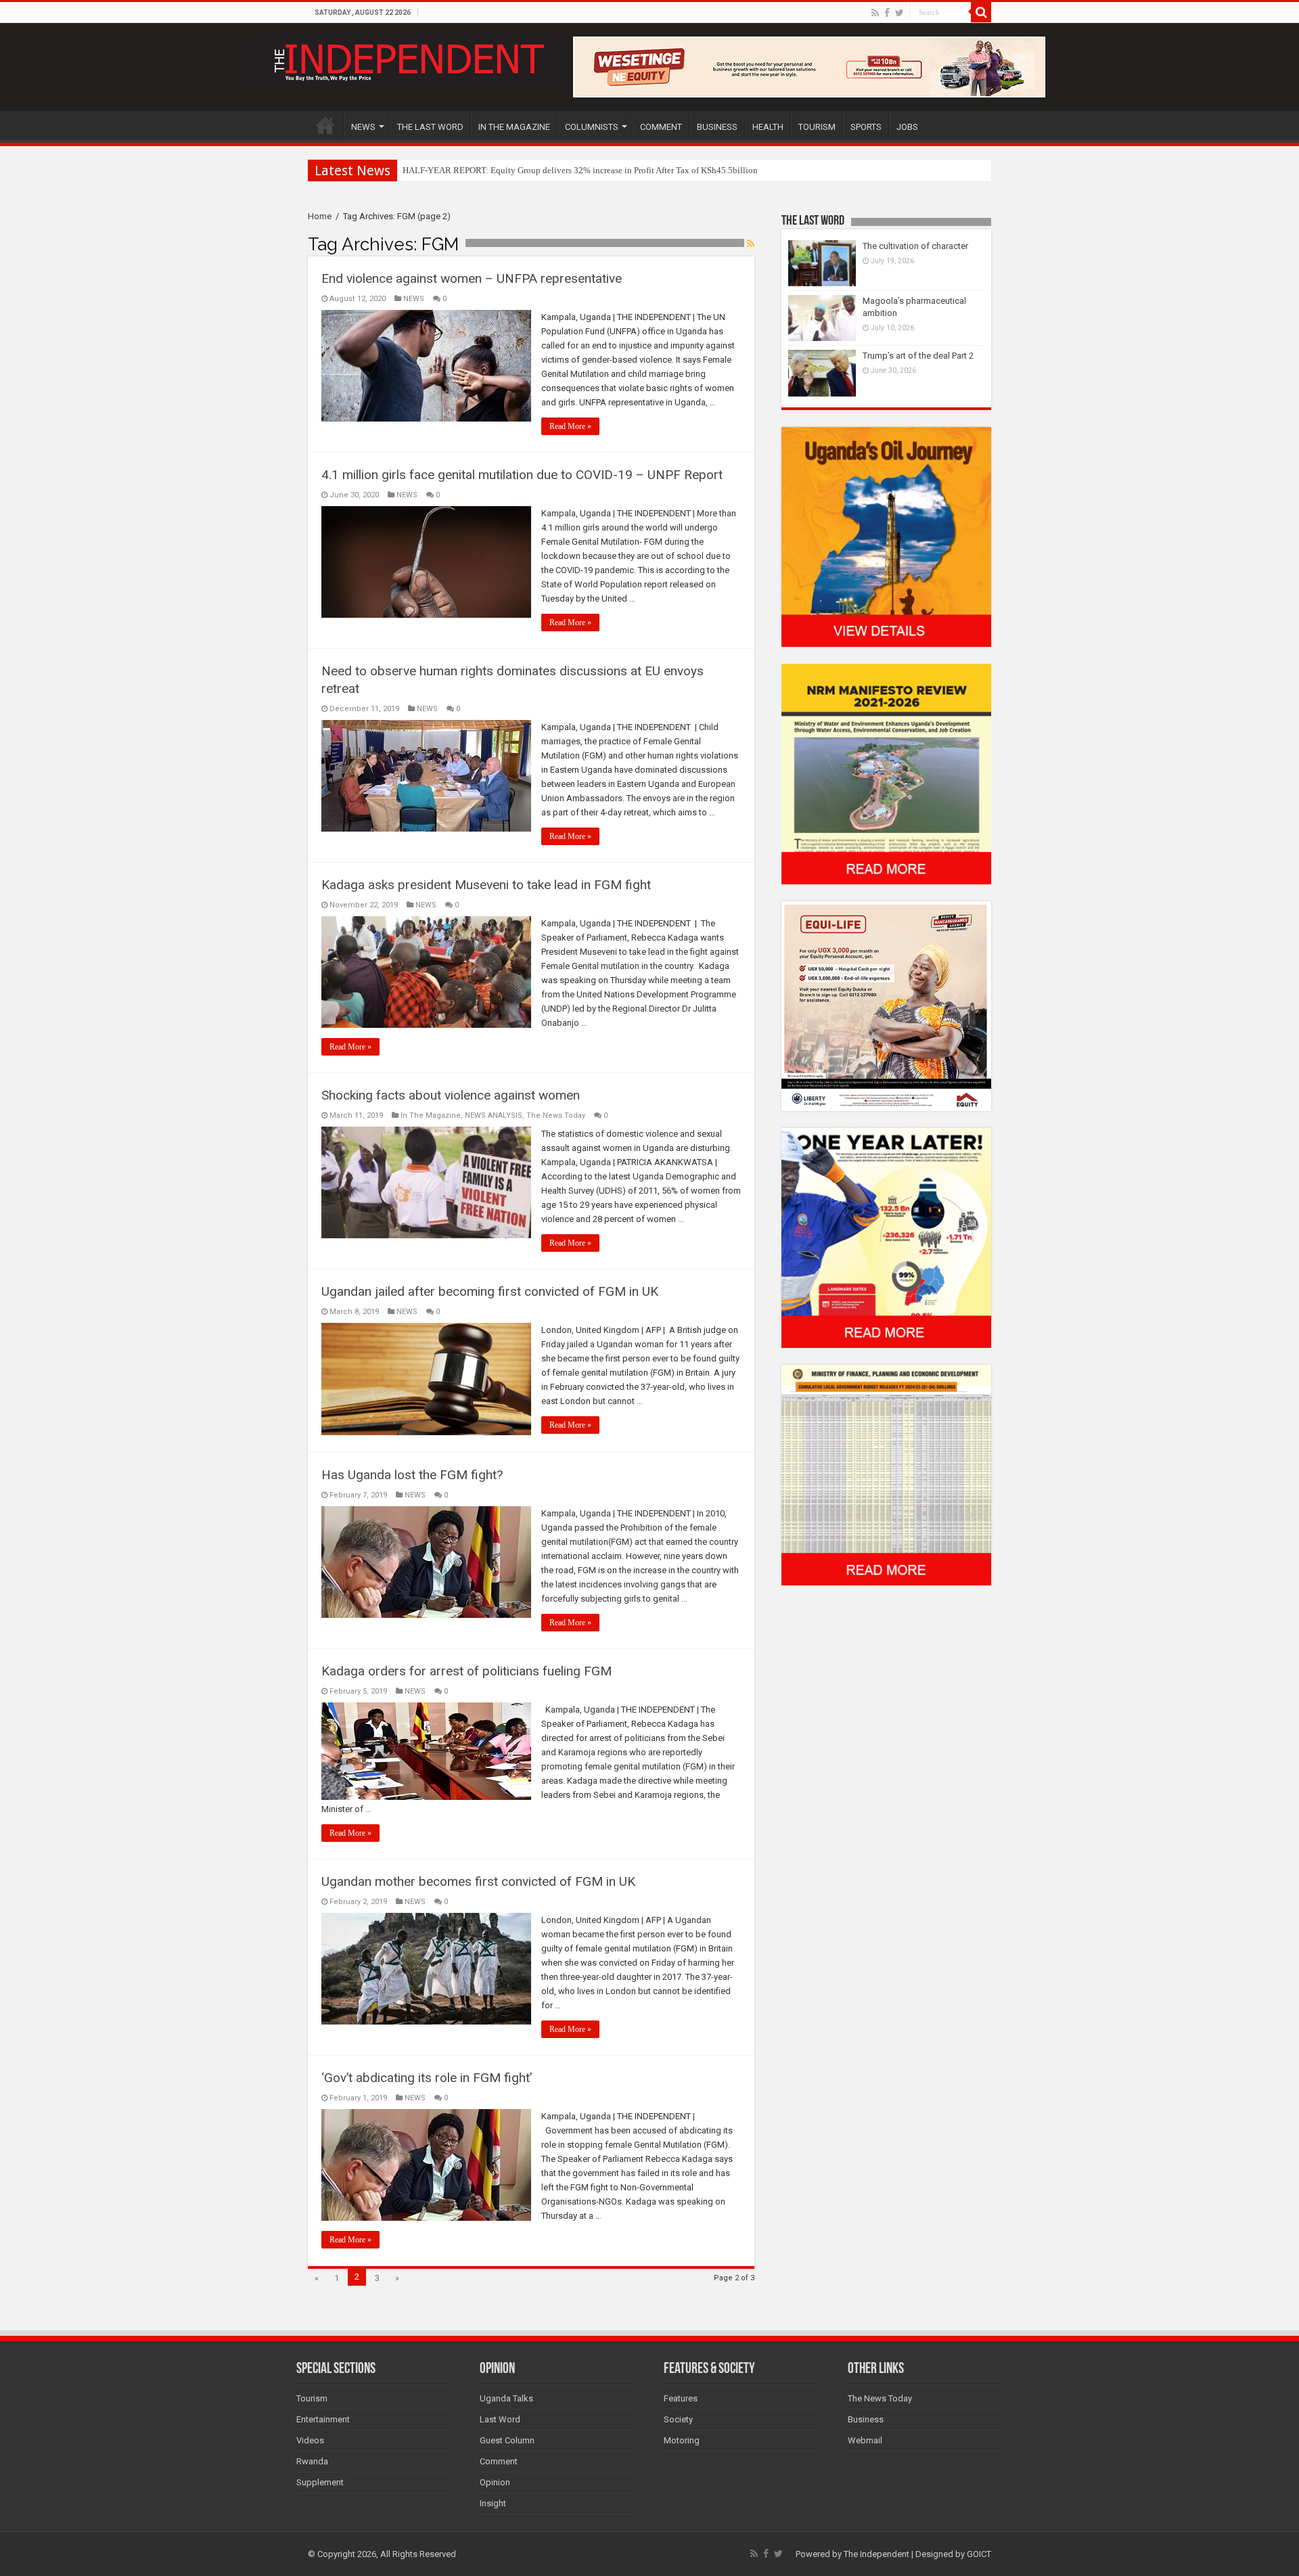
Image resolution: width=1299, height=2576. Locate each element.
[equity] (886, 1005)
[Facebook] (887, 13)
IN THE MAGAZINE (514, 127)
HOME (325, 125)
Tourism (312, 2398)
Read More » (570, 426)
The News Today (556, 1115)
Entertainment (323, 2419)
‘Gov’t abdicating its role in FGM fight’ (427, 2078)
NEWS (363, 127)
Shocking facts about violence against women (451, 1095)
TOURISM (817, 127)
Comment (499, 2461)
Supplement (320, 2482)
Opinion (495, 2482)
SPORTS (866, 127)
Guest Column (507, 2440)
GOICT (979, 2554)
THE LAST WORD (430, 127)
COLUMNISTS (592, 127)
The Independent (876, 2554)
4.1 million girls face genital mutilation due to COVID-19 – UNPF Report (522, 475)
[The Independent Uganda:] (408, 60)
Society (678, 2419)
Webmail (865, 2440)
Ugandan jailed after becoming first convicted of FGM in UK (490, 1291)
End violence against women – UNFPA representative (472, 278)
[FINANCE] (886, 1475)
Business (866, 2419)
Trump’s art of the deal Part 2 (918, 356)
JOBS (907, 127)
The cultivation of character (915, 246)
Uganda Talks (506, 2398)
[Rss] (875, 13)
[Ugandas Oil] (886, 536)
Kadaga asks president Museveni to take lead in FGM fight (486, 885)
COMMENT (661, 127)
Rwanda (312, 2461)
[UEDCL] (886, 1237)
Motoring (682, 2440)
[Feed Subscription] (751, 244)
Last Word (500, 2419)
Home (320, 216)
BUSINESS (717, 127)
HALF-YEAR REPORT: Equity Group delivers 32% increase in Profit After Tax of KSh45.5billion (580, 170)
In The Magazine (431, 1115)
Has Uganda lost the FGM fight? (412, 1475)
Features (681, 2398)
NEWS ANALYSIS (494, 1115)
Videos (310, 2440)
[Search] (981, 12)
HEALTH (768, 127)
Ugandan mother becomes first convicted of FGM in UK (478, 1881)
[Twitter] (899, 13)
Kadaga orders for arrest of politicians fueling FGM (466, 1671)
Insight (493, 2503)
